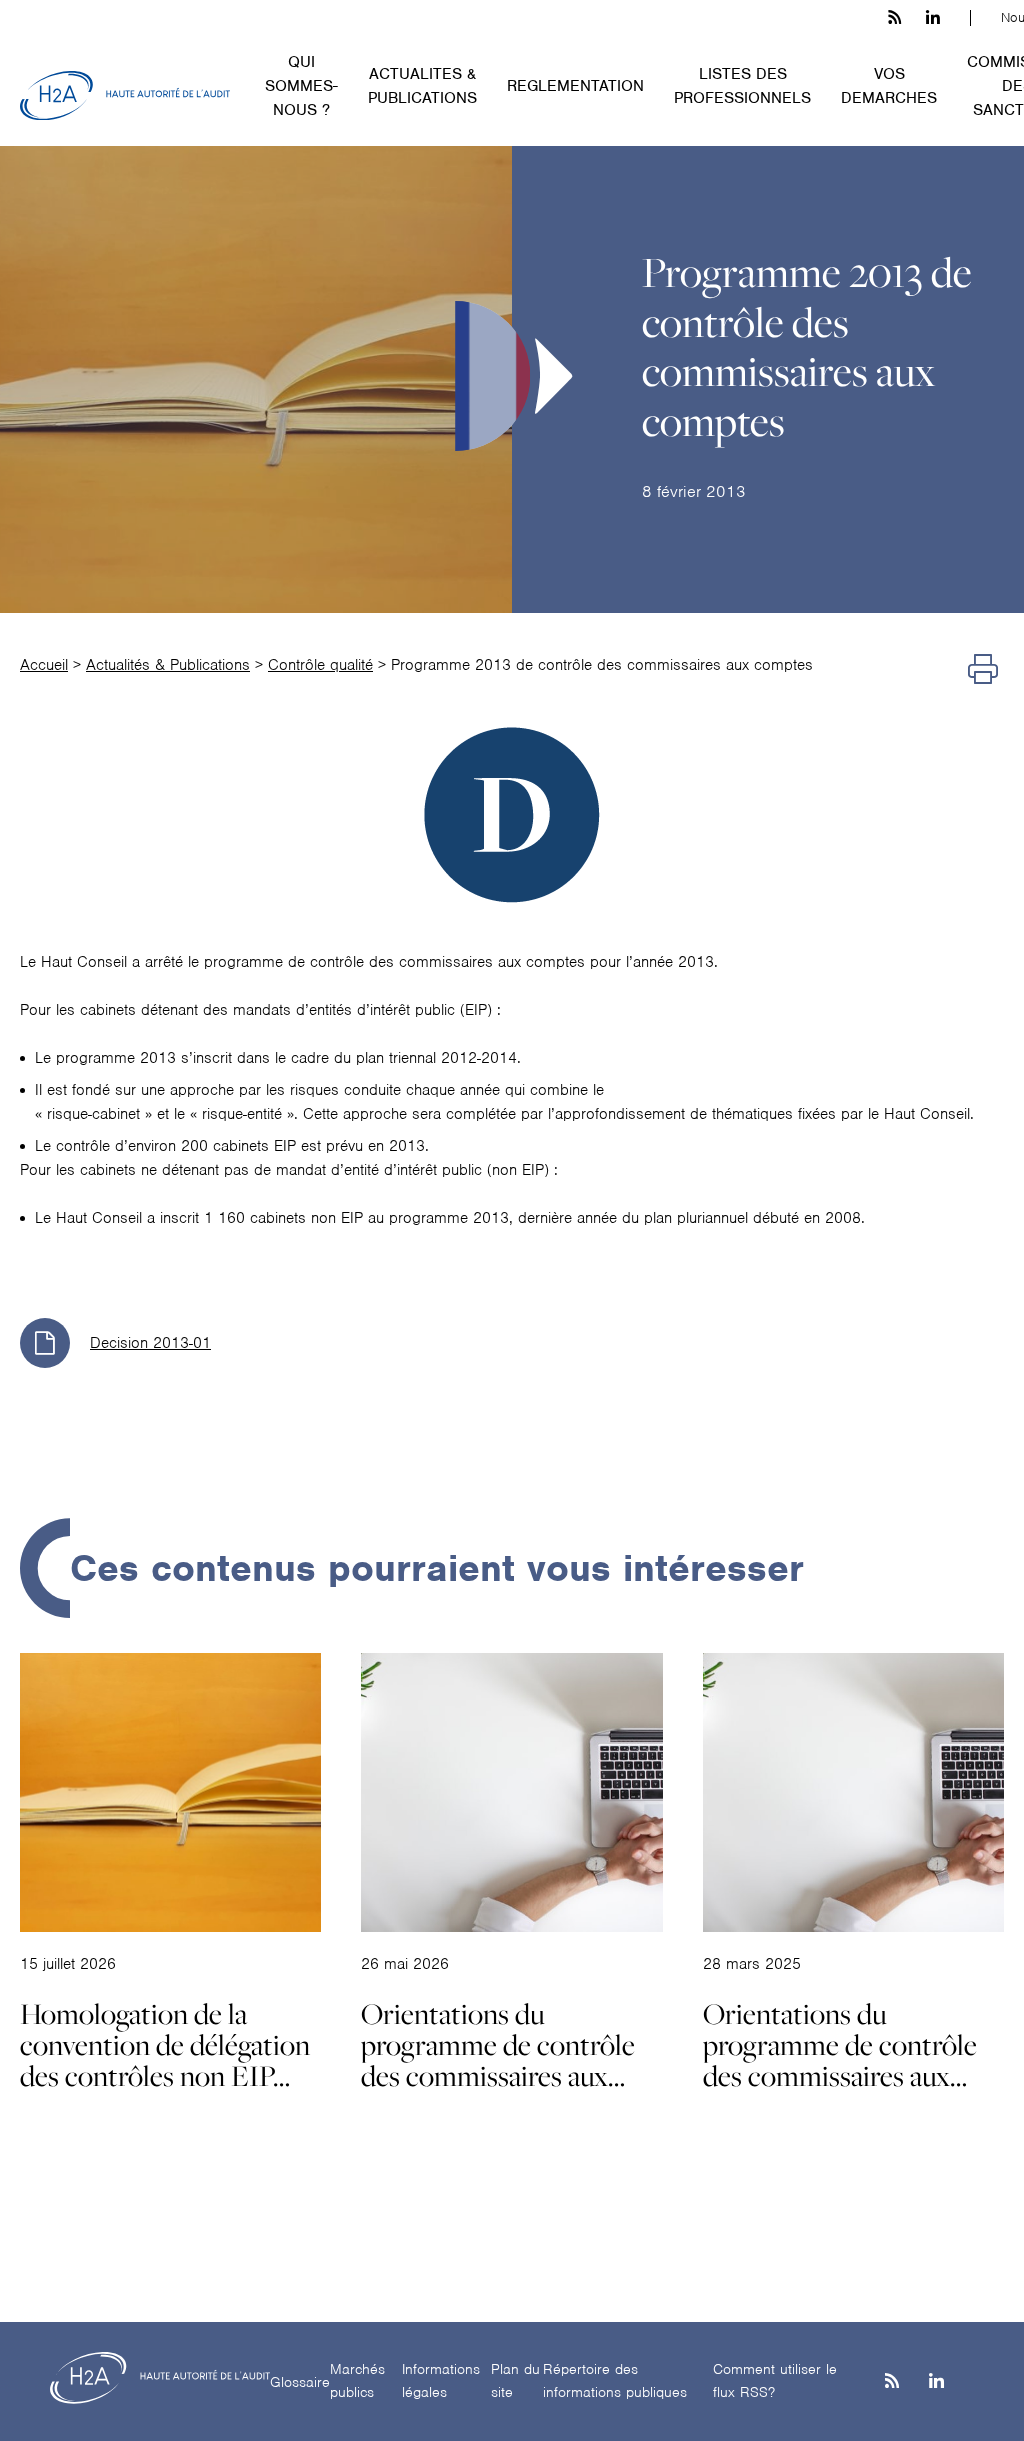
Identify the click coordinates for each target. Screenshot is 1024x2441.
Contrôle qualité (320, 665)
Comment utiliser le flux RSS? (775, 2380)
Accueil (44, 665)
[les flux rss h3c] (894, 18)
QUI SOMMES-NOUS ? (301, 86)
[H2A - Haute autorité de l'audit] (125, 96)
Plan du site (515, 2380)
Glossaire (300, 2382)
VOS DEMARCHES (889, 86)
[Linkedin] (936, 2382)
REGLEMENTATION (575, 86)
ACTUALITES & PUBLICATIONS (422, 86)
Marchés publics (357, 2380)
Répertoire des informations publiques (615, 2380)
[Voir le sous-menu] (350, 60)
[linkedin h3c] (933, 18)
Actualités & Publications (168, 665)
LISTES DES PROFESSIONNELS (742, 86)
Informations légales (441, 2380)
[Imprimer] (983, 670)
